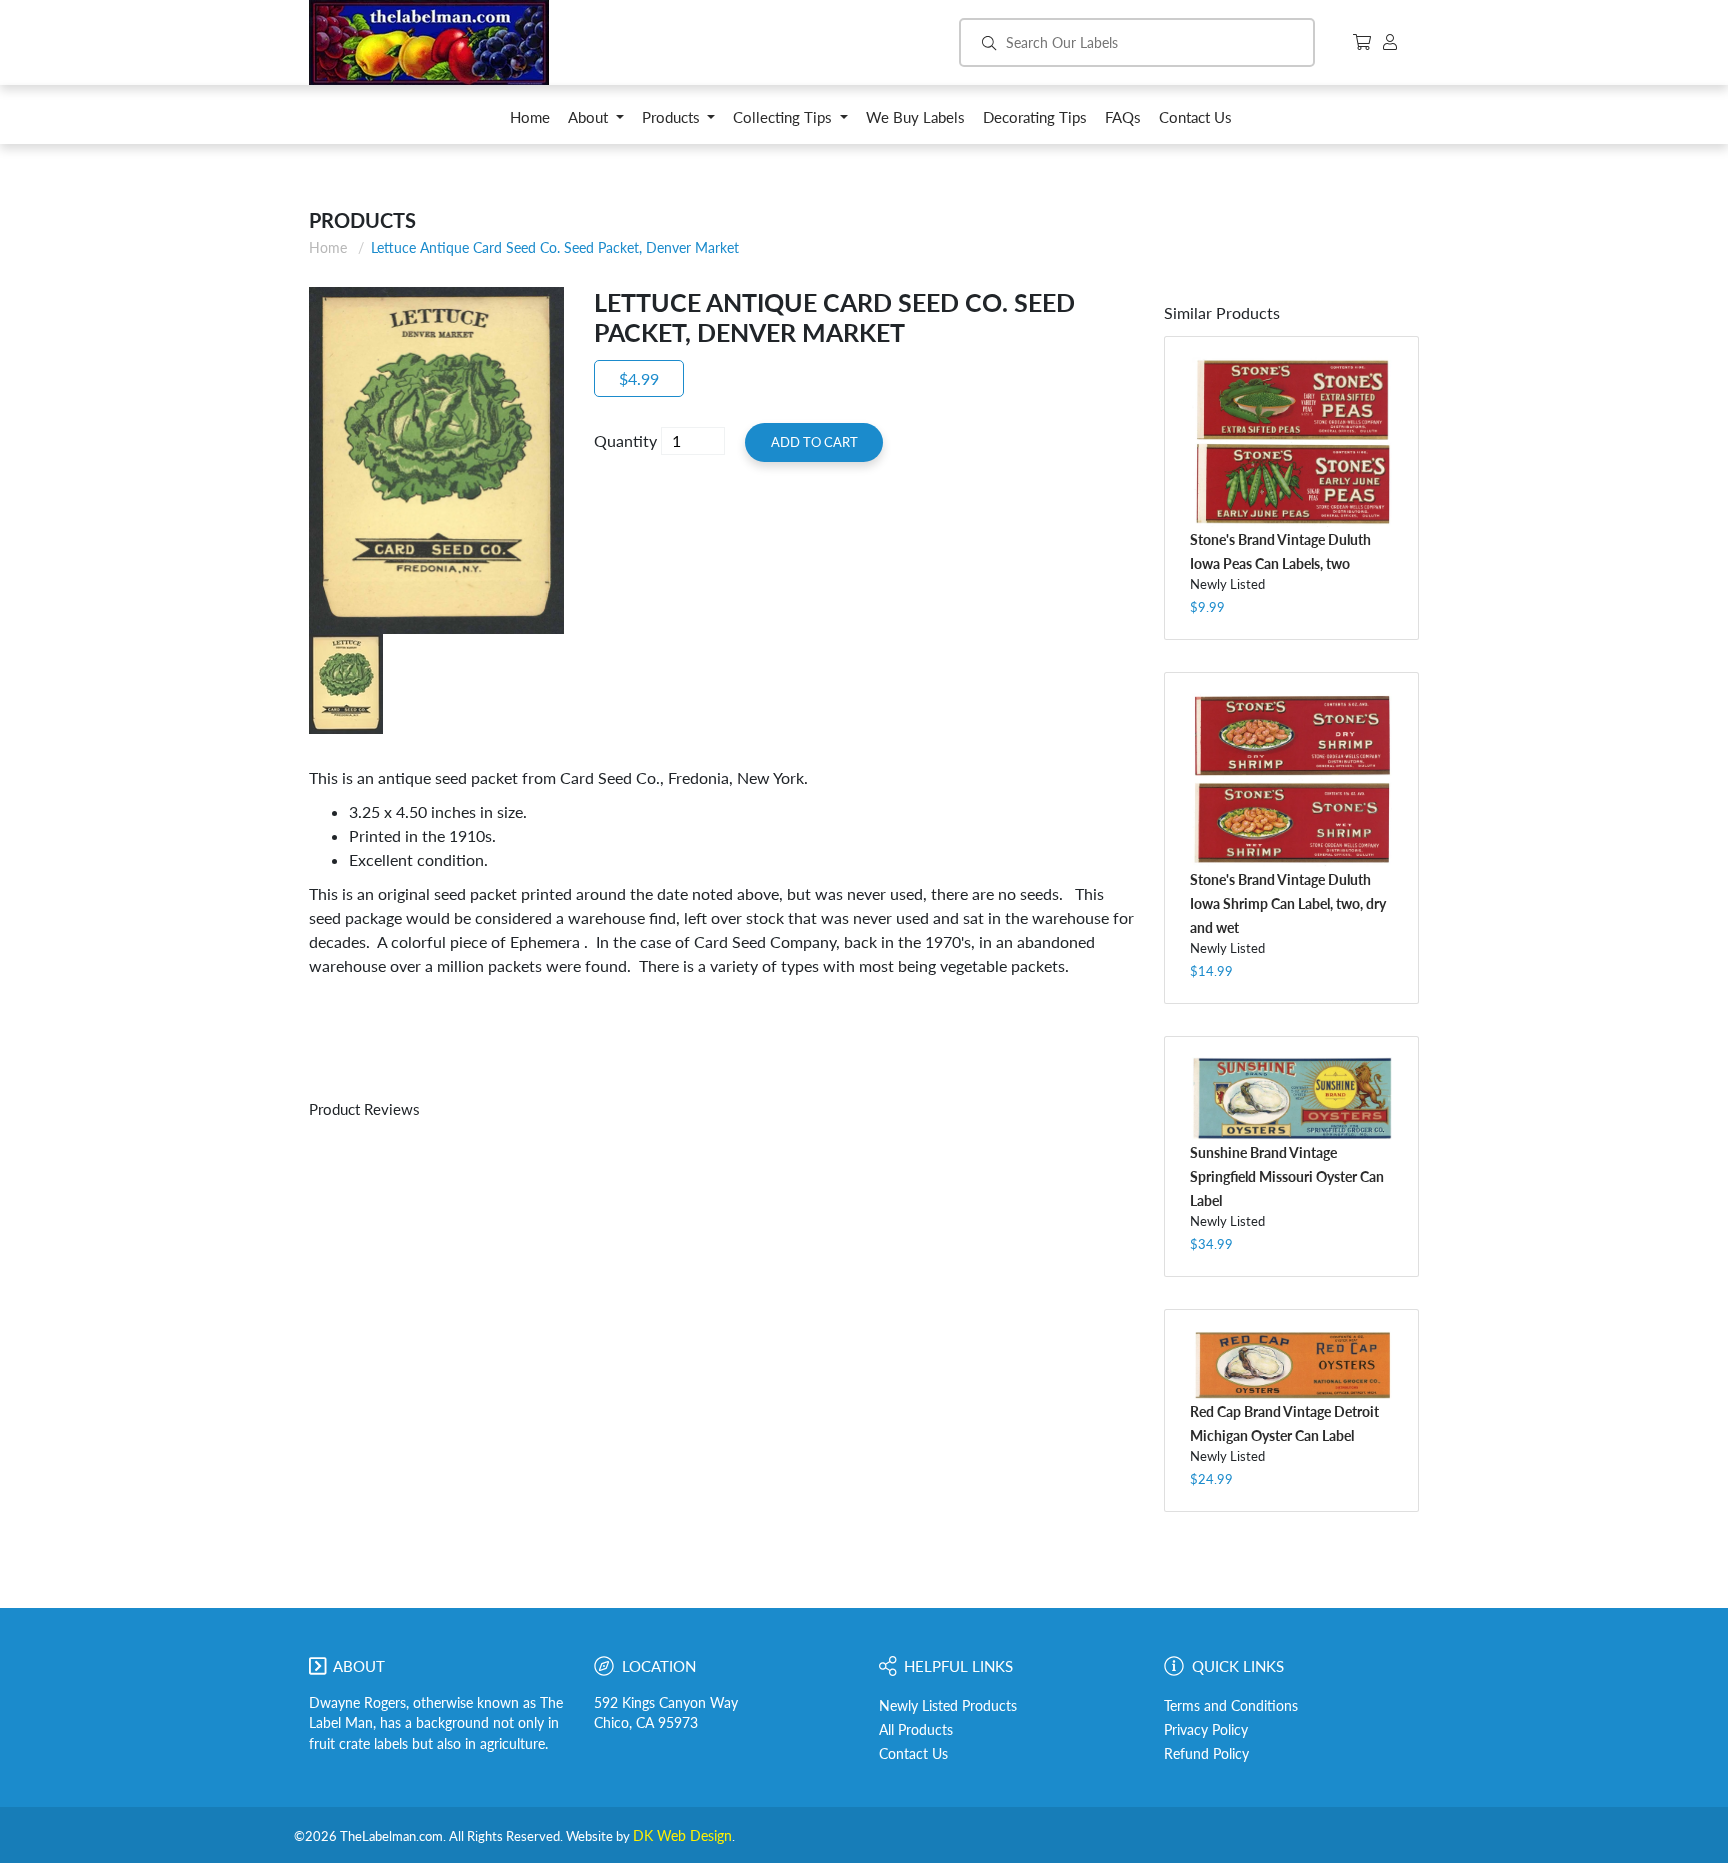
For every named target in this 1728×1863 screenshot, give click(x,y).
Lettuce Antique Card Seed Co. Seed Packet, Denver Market (555, 247)
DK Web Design (682, 1836)
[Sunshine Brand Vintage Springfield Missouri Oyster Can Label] (1291, 1098)
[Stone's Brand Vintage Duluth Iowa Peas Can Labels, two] (1291, 442)
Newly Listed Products (948, 1706)
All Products (916, 1730)
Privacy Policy (1206, 1730)
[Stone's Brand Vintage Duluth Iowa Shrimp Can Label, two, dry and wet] (1291, 780)
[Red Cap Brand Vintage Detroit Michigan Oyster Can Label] (1291, 1364)
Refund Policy (1206, 1754)
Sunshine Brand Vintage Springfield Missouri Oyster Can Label (1287, 1176)
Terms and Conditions (1231, 1706)
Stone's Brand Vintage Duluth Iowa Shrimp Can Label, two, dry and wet (1288, 903)
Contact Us (913, 1754)
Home (328, 247)
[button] (596, 122)
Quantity (625, 440)
